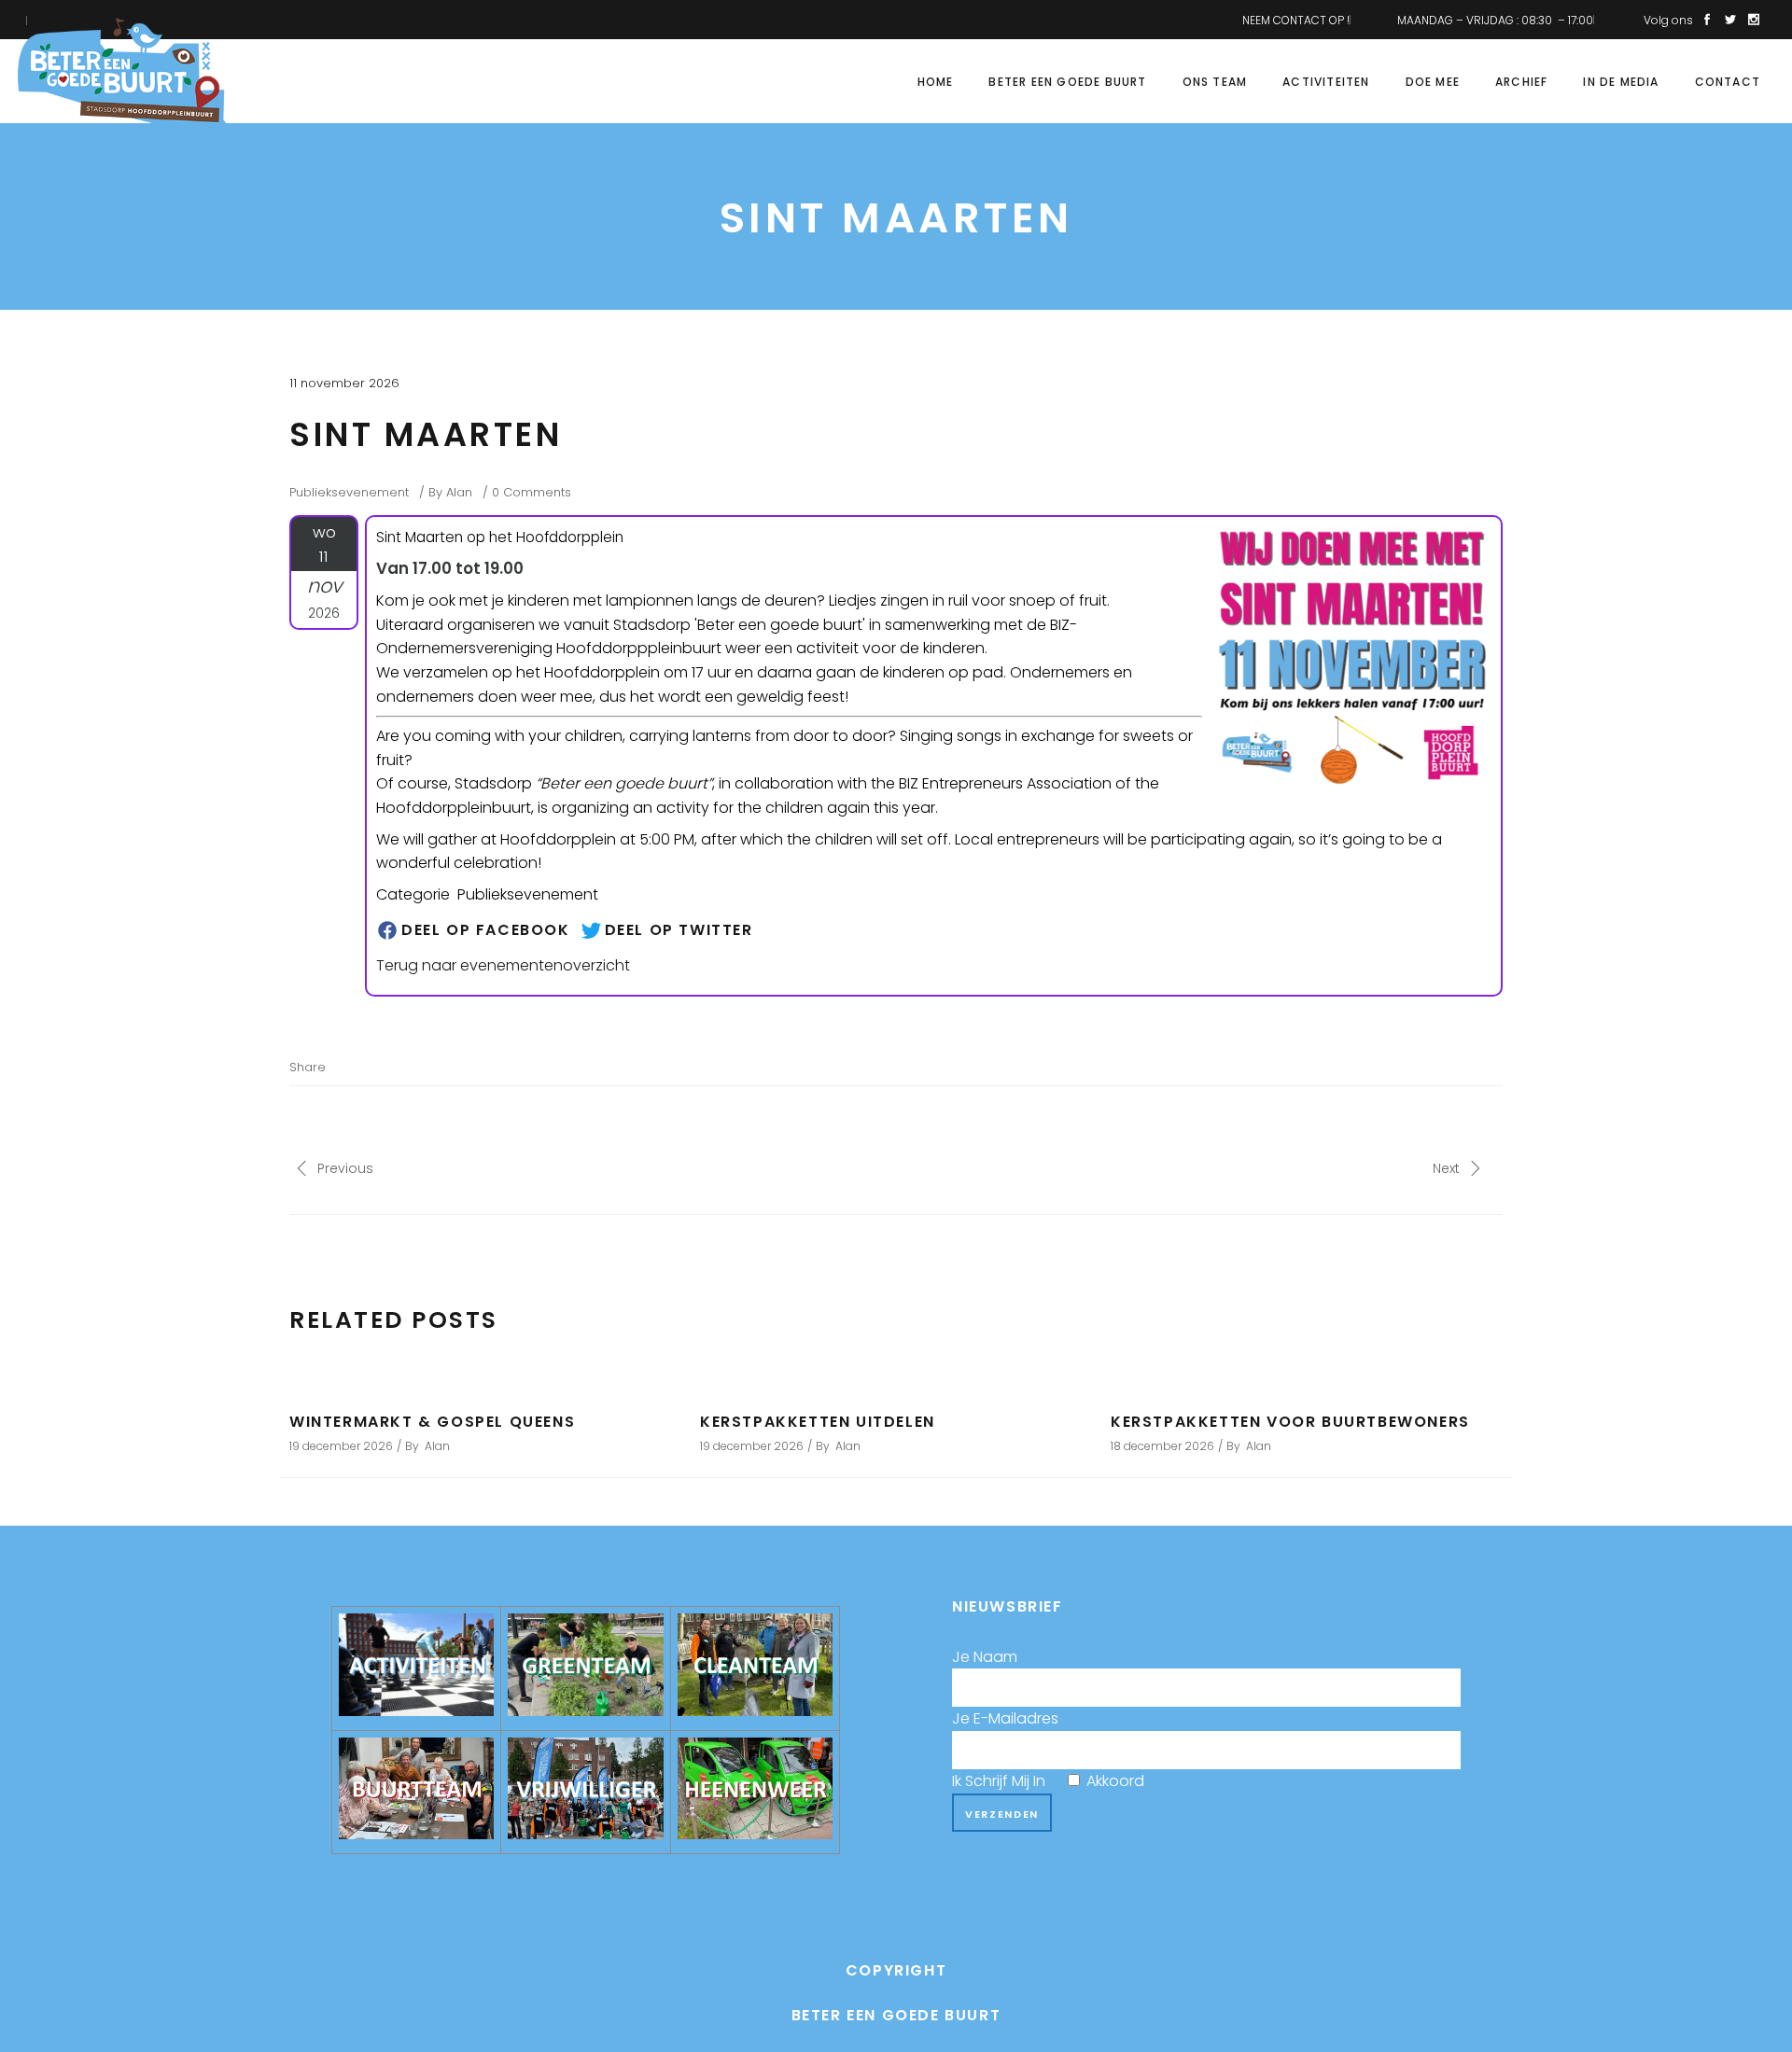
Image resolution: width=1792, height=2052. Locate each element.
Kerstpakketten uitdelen (818, 1422)
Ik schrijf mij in (1048, 1781)
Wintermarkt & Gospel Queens (432, 1422)
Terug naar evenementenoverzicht (503, 965)
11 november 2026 (344, 383)
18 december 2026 (1162, 1446)
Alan (459, 492)
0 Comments (532, 492)
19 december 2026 (341, 1446)
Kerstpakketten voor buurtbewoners (1290, 1422)
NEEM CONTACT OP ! (1296, 20)
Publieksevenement (349, 492)
